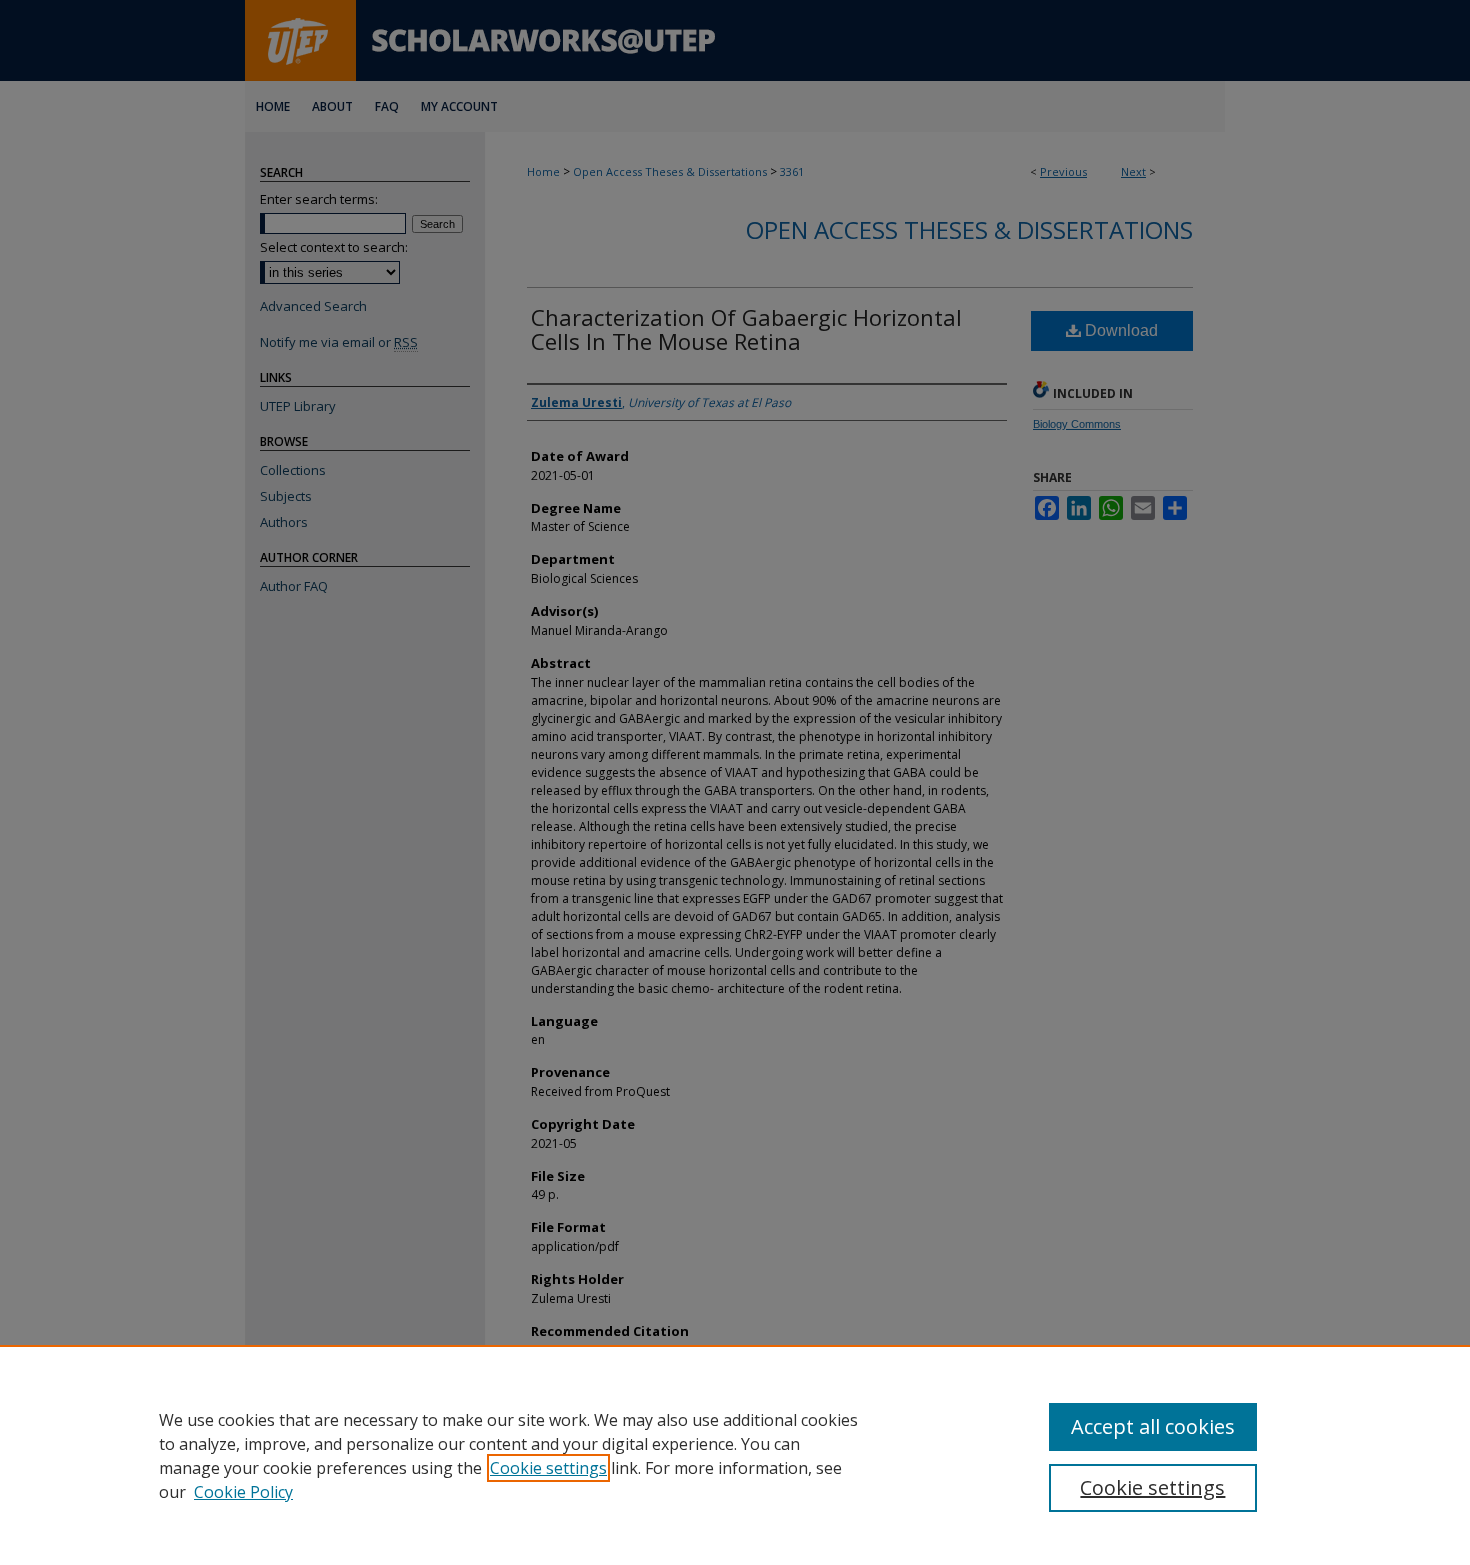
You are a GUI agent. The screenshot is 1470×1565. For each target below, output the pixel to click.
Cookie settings (548, 1468)
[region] (735, 1455)
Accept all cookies (1153, 1426)
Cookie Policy (243, 1492)
